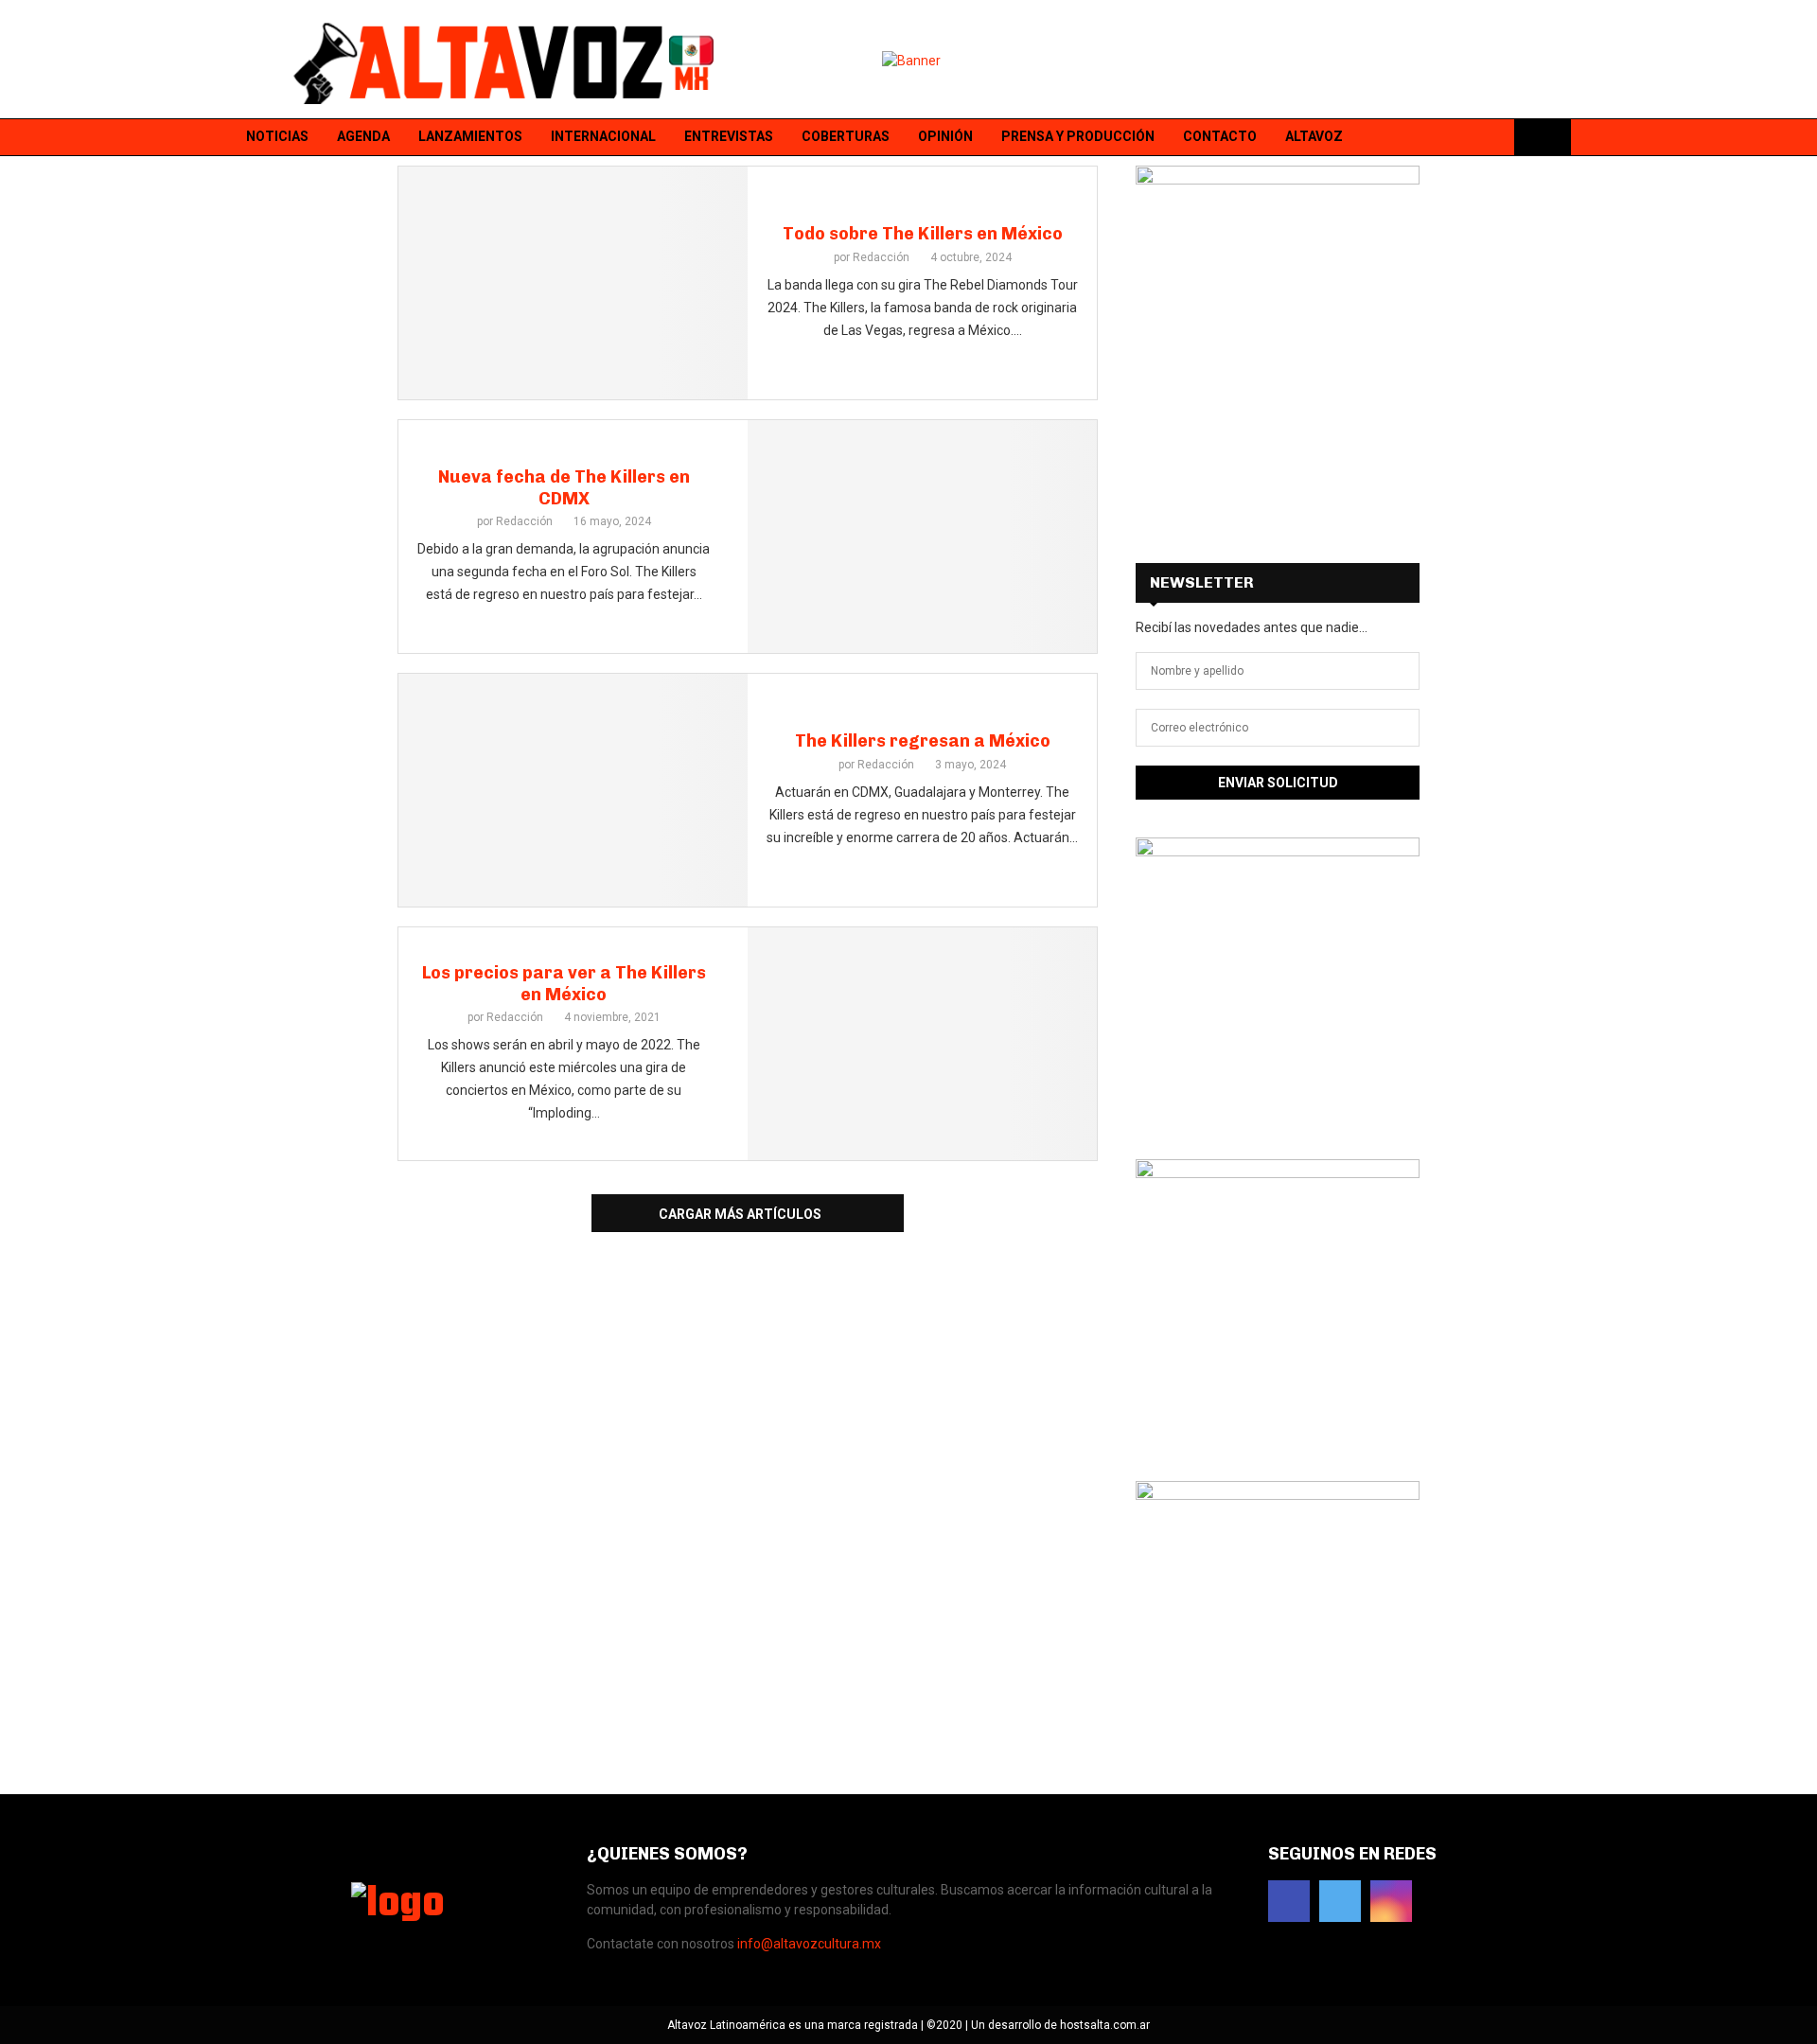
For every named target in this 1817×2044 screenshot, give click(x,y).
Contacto (1220, 136)
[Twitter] (1468, 138)
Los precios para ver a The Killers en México (564, 984)
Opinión (945, 136)
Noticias (277, 136)
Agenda (363, 136)
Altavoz (1314, 136)
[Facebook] (1443, 138)
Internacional (603, 136)
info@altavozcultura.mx (809, 1944)
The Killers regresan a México (923, 741)
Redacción (881, 257)
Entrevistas (729, 136)
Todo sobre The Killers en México (923, 234)
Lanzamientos (470, 136)
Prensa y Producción (1078, 136)
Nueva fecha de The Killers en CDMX (564, 488)
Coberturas (846, 136)
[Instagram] (1492, 138)
